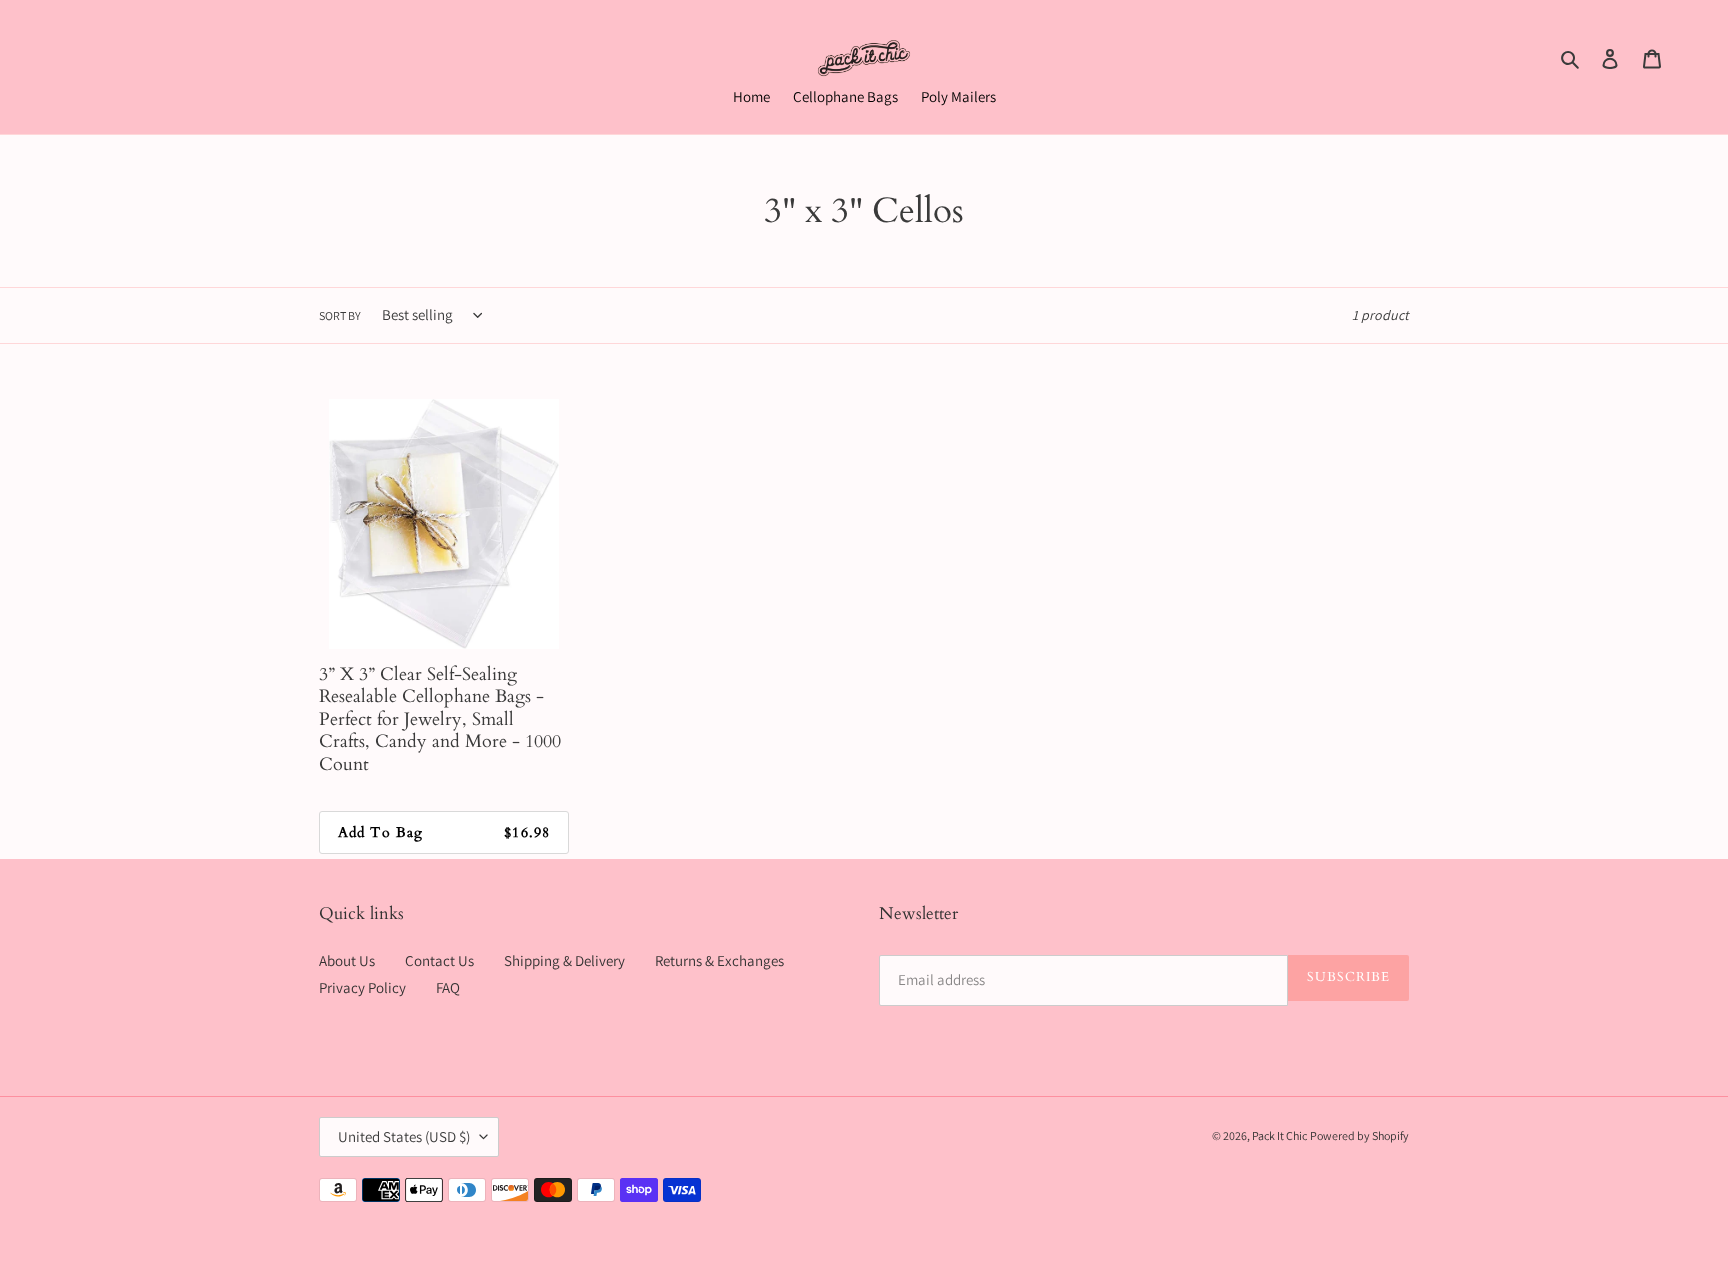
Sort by (340, 315)
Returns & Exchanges (719, 960)
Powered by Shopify (1359, 1135)
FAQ (448, 987)
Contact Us (439, 960)
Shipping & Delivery (564, 960)
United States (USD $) (404, 1136)
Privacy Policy (362, 987)
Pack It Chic (1279, 1135)
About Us (347, 960)
